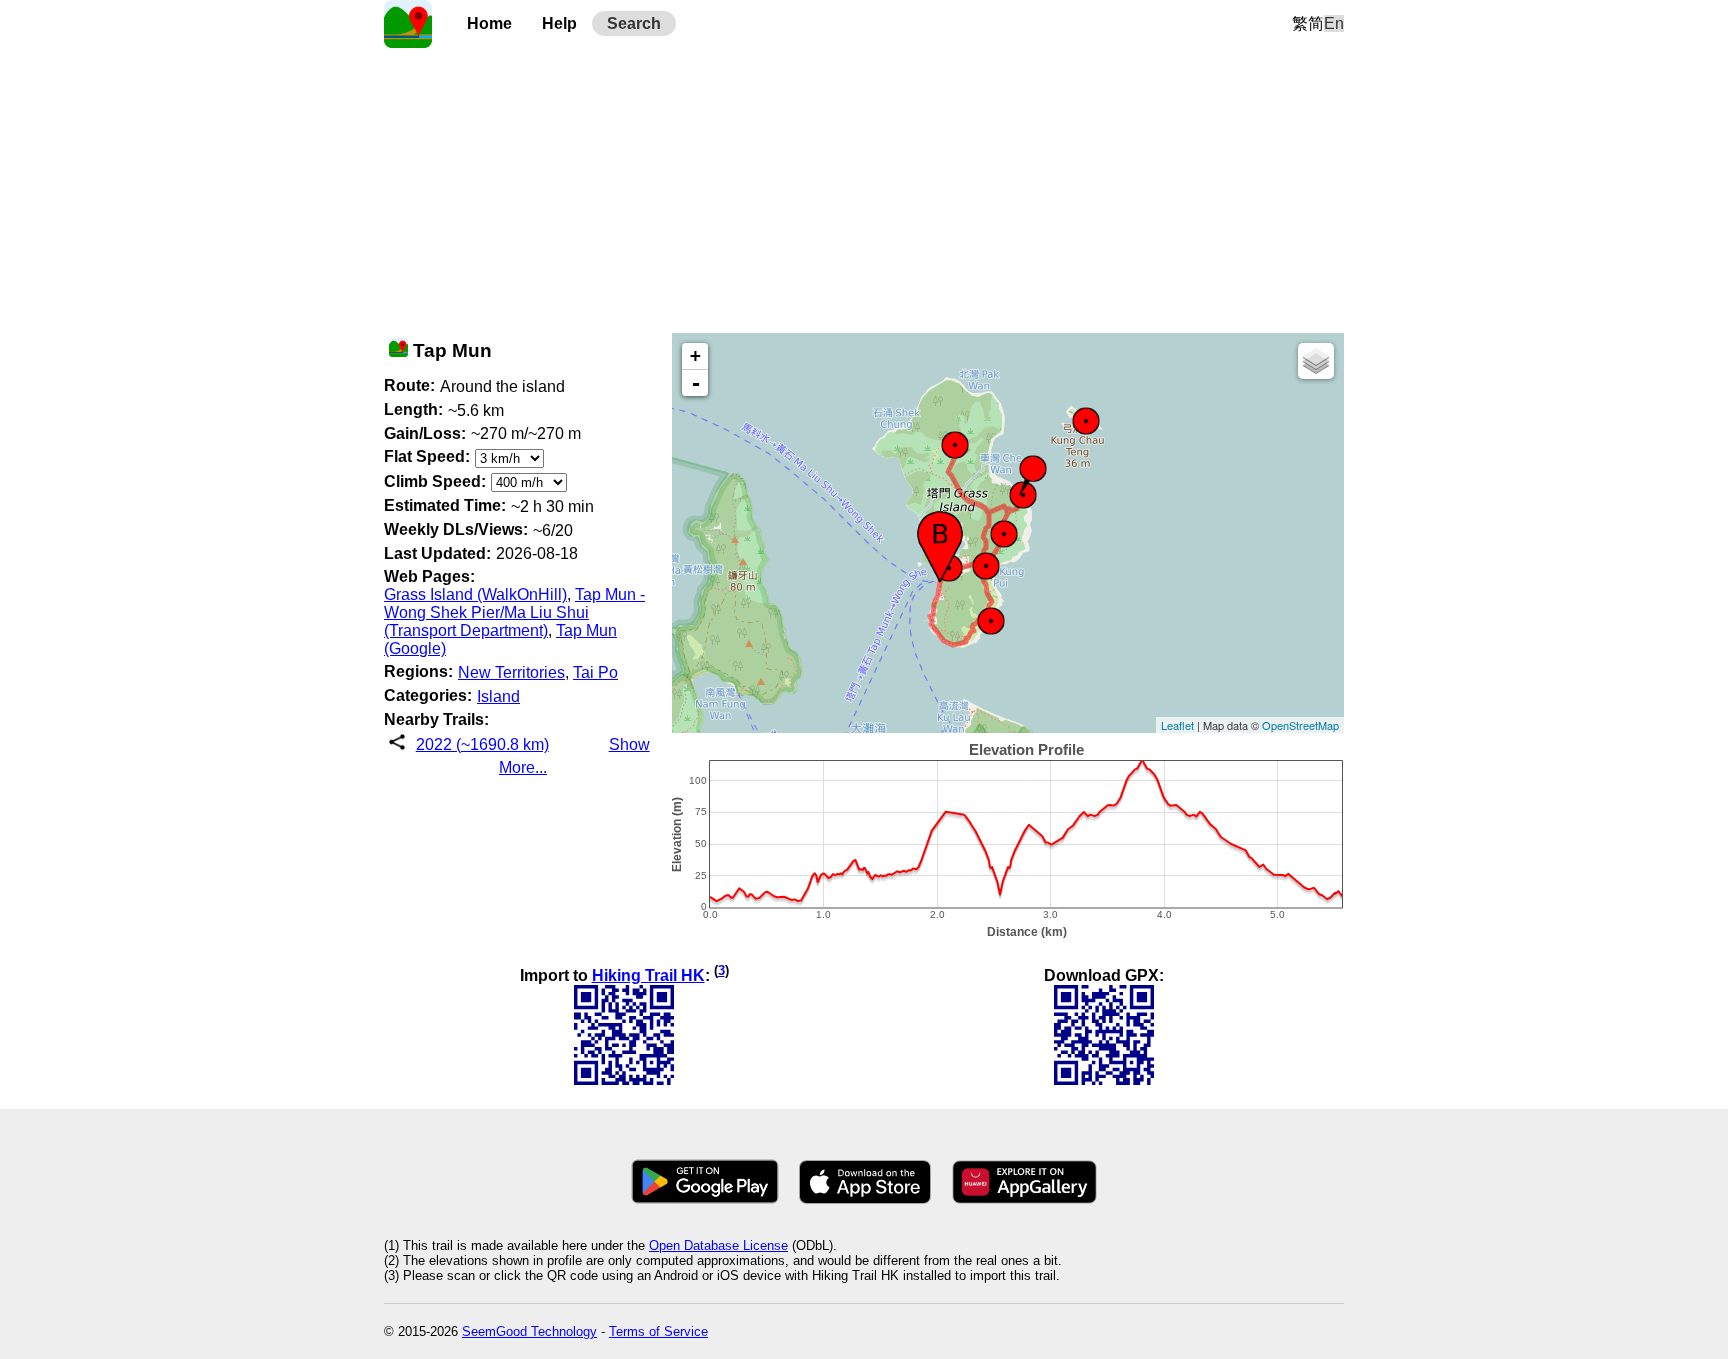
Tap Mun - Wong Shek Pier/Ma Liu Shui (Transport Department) (514, 612)
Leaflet (1177, 725)
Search (634, 23)
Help (559, 23)
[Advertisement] (864, 188)
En (1334, 23)
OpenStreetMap (1300, 725)
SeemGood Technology (529, 1331)
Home (489, 23)
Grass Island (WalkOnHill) (475, 594)
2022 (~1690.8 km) (482, 744)
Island (498, 696)
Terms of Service (658, 1331)
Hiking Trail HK (648, 975)
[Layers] (1316, 361)
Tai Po (595, 672)
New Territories (511, 672)
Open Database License (718, 1245)
